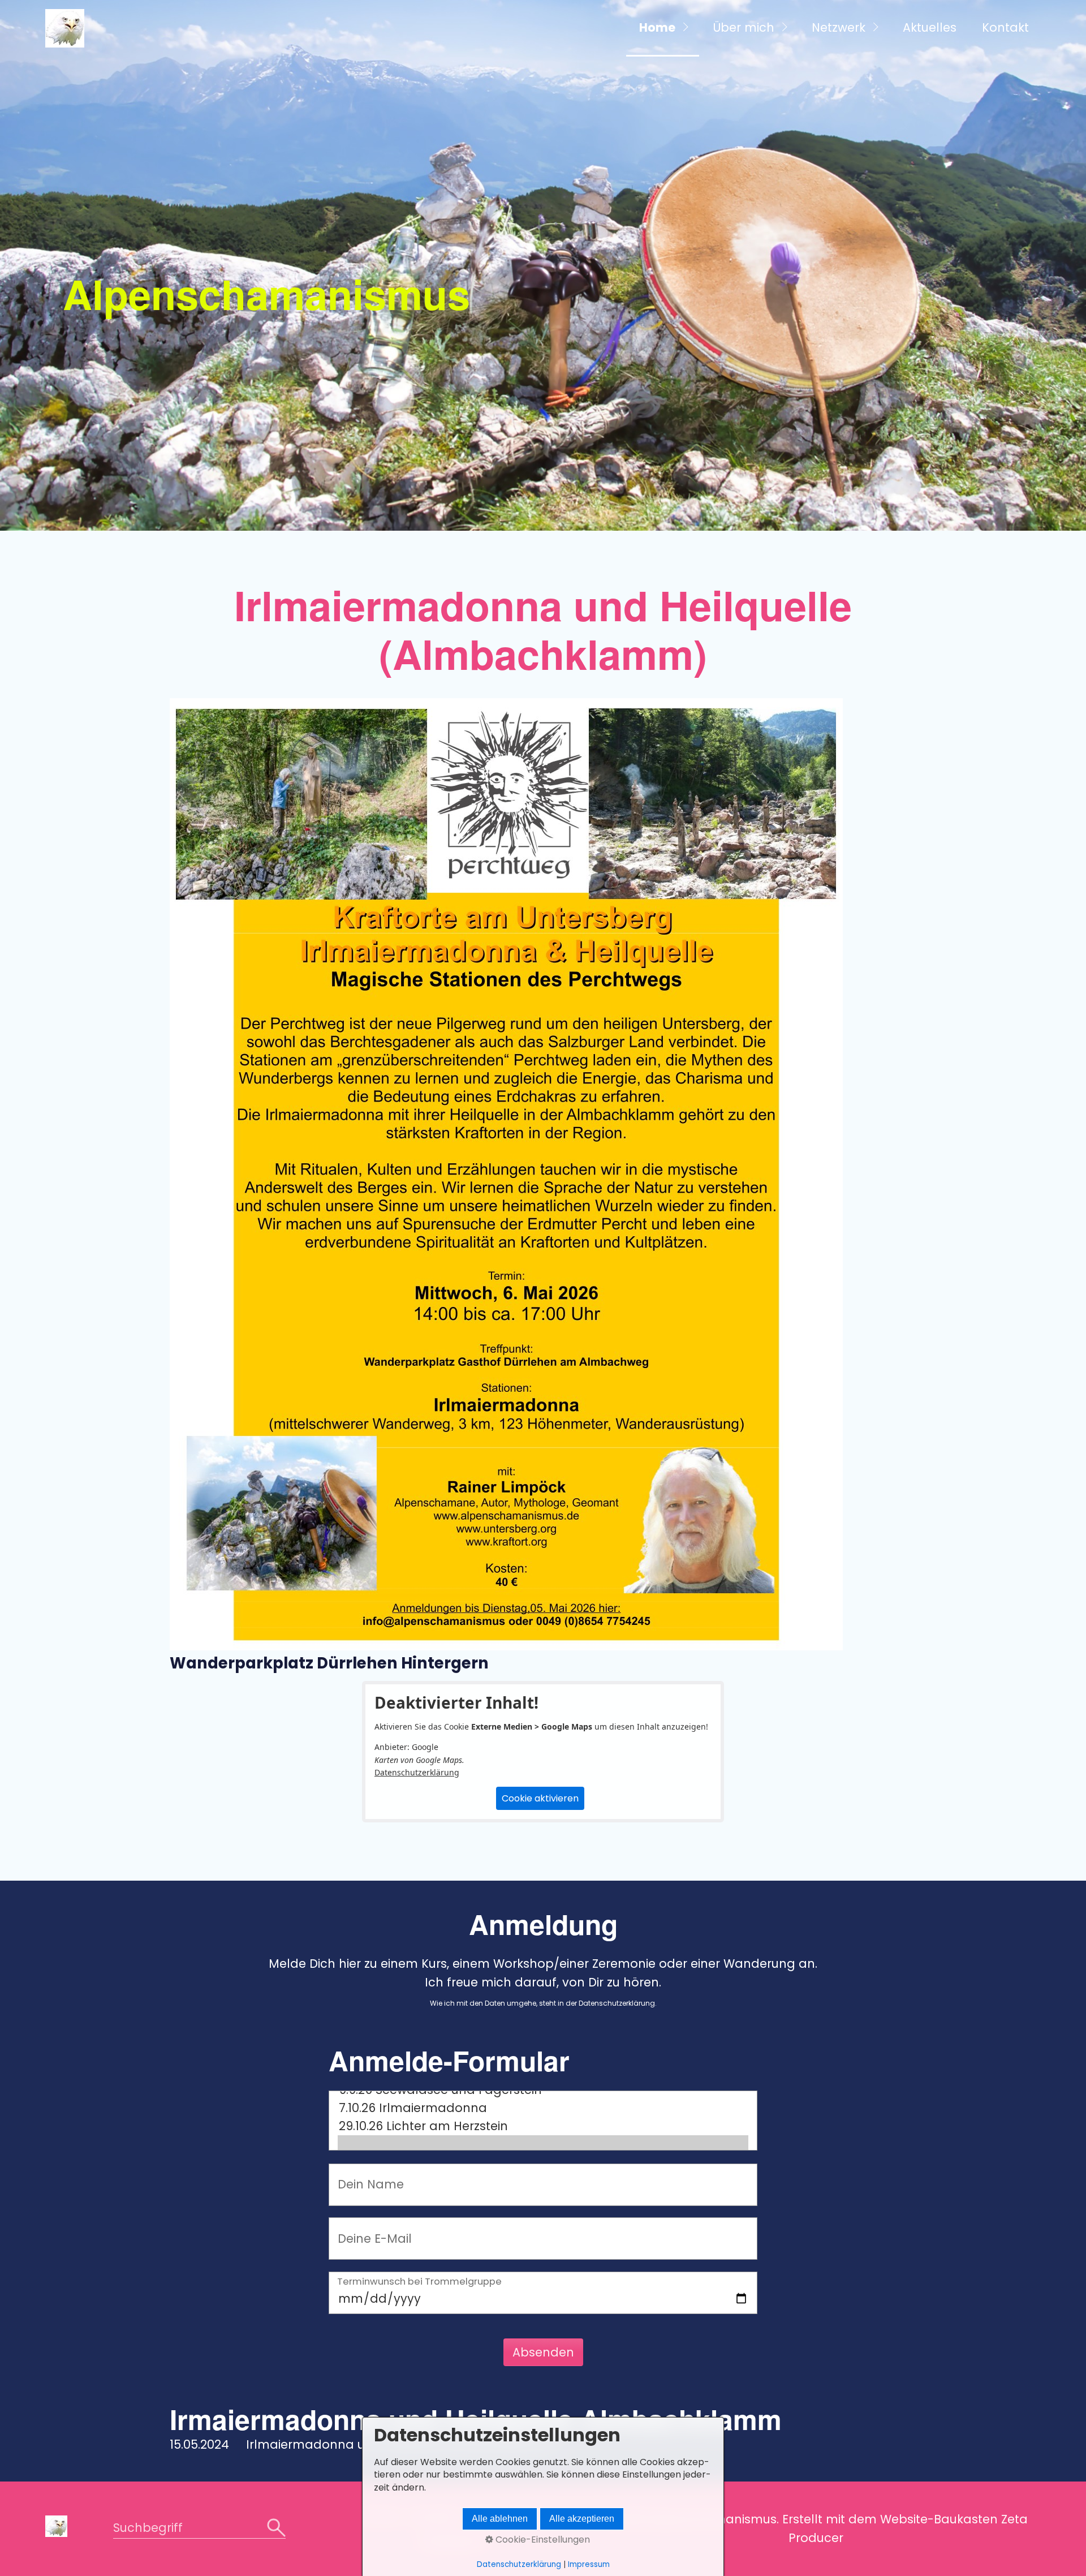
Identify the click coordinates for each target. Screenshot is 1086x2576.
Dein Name (363, 2175)
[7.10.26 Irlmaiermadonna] (543, 2108)
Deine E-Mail (366, 2228)
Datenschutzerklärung (417, 1772)
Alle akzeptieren (582, 2519)
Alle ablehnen (500, 2519)
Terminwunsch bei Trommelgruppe (419, 2283)
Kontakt (1005, 27)
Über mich (744, 27)
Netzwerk (839, 27)
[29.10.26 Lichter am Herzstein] (543, 2126)
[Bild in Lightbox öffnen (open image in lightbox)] (506, 1174)
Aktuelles (930, 27)
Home (657, 27)
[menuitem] (663, 28)
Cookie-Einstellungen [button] (542, 2540)
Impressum (589, 2564)
